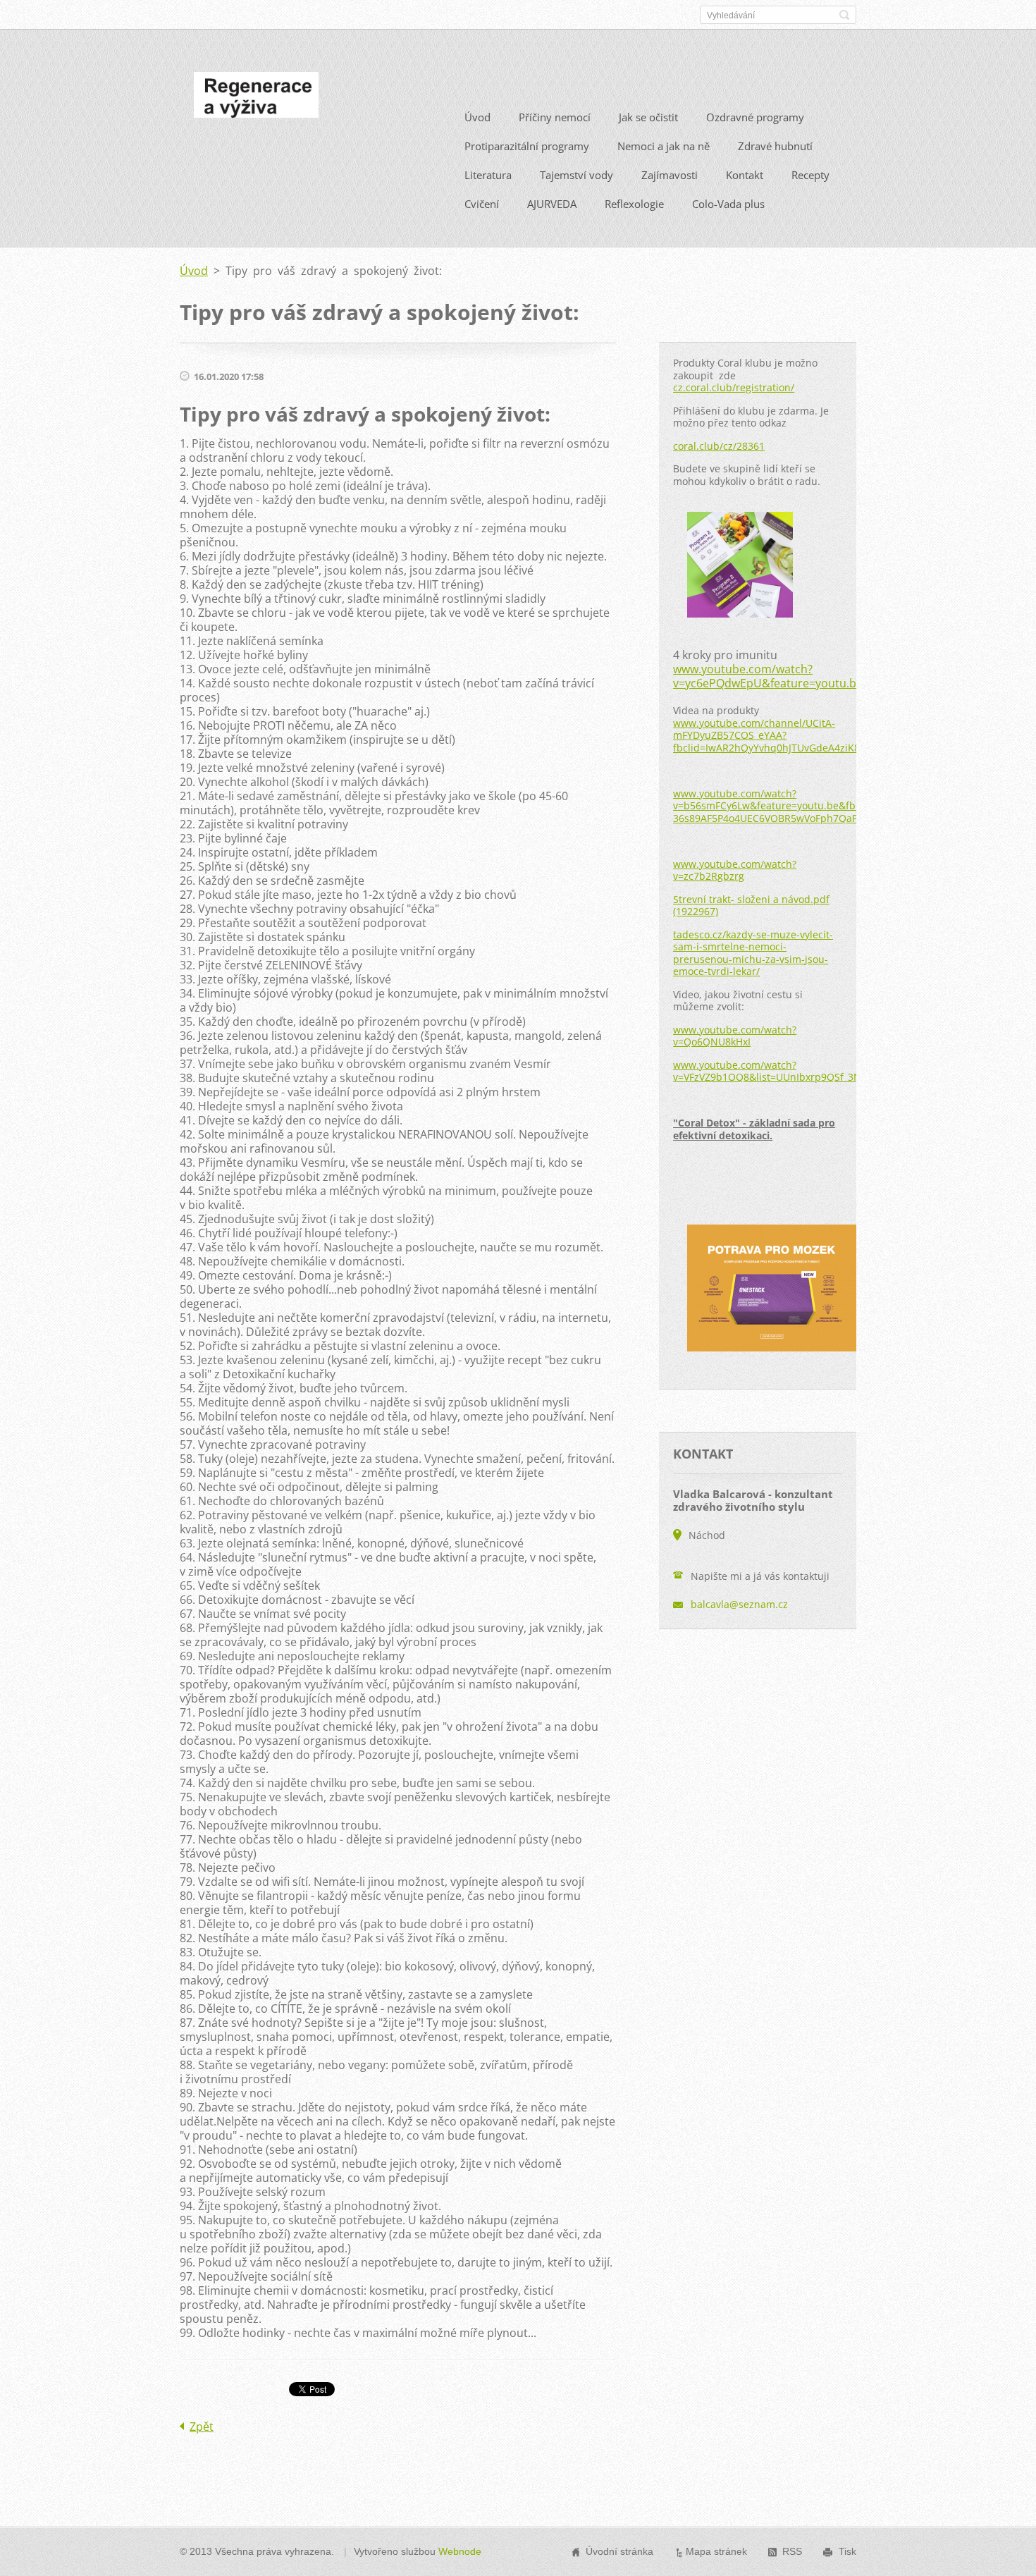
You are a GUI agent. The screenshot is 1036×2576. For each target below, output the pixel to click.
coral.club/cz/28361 (719, 446)
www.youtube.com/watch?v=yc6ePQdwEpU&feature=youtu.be (768, 676)
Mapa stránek (716, 2551)
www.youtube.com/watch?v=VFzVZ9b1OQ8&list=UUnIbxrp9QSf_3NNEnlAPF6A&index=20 (818, 1071)
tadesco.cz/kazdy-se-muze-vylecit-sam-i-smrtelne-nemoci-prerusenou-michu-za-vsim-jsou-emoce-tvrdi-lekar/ (753, 953)
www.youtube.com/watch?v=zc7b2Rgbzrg (735, 870)
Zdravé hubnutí (775, 146)
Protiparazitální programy (527, 146)
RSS (792, 2551)
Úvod (477, 117)
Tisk (847, 2551)
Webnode (460, 2551)
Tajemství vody (576, 175)
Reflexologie (634, 204)
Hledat (844, 15)
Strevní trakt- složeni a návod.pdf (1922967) (751, 906)
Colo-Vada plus (728, 204)
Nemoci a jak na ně (664, 146)
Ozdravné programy (755, 117)
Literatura (488, 175)
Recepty (810, 175)
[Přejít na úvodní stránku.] (256, 99)
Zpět (202, 2427)
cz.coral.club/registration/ (734, 387)
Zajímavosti (670, 175)
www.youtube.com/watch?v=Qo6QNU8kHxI (735, 1036)
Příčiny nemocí (555, 117)
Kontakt (745, 175)
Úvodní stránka (619, 2551)
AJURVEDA (552, 204)
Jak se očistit (648, 117)
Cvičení (482, 204)
